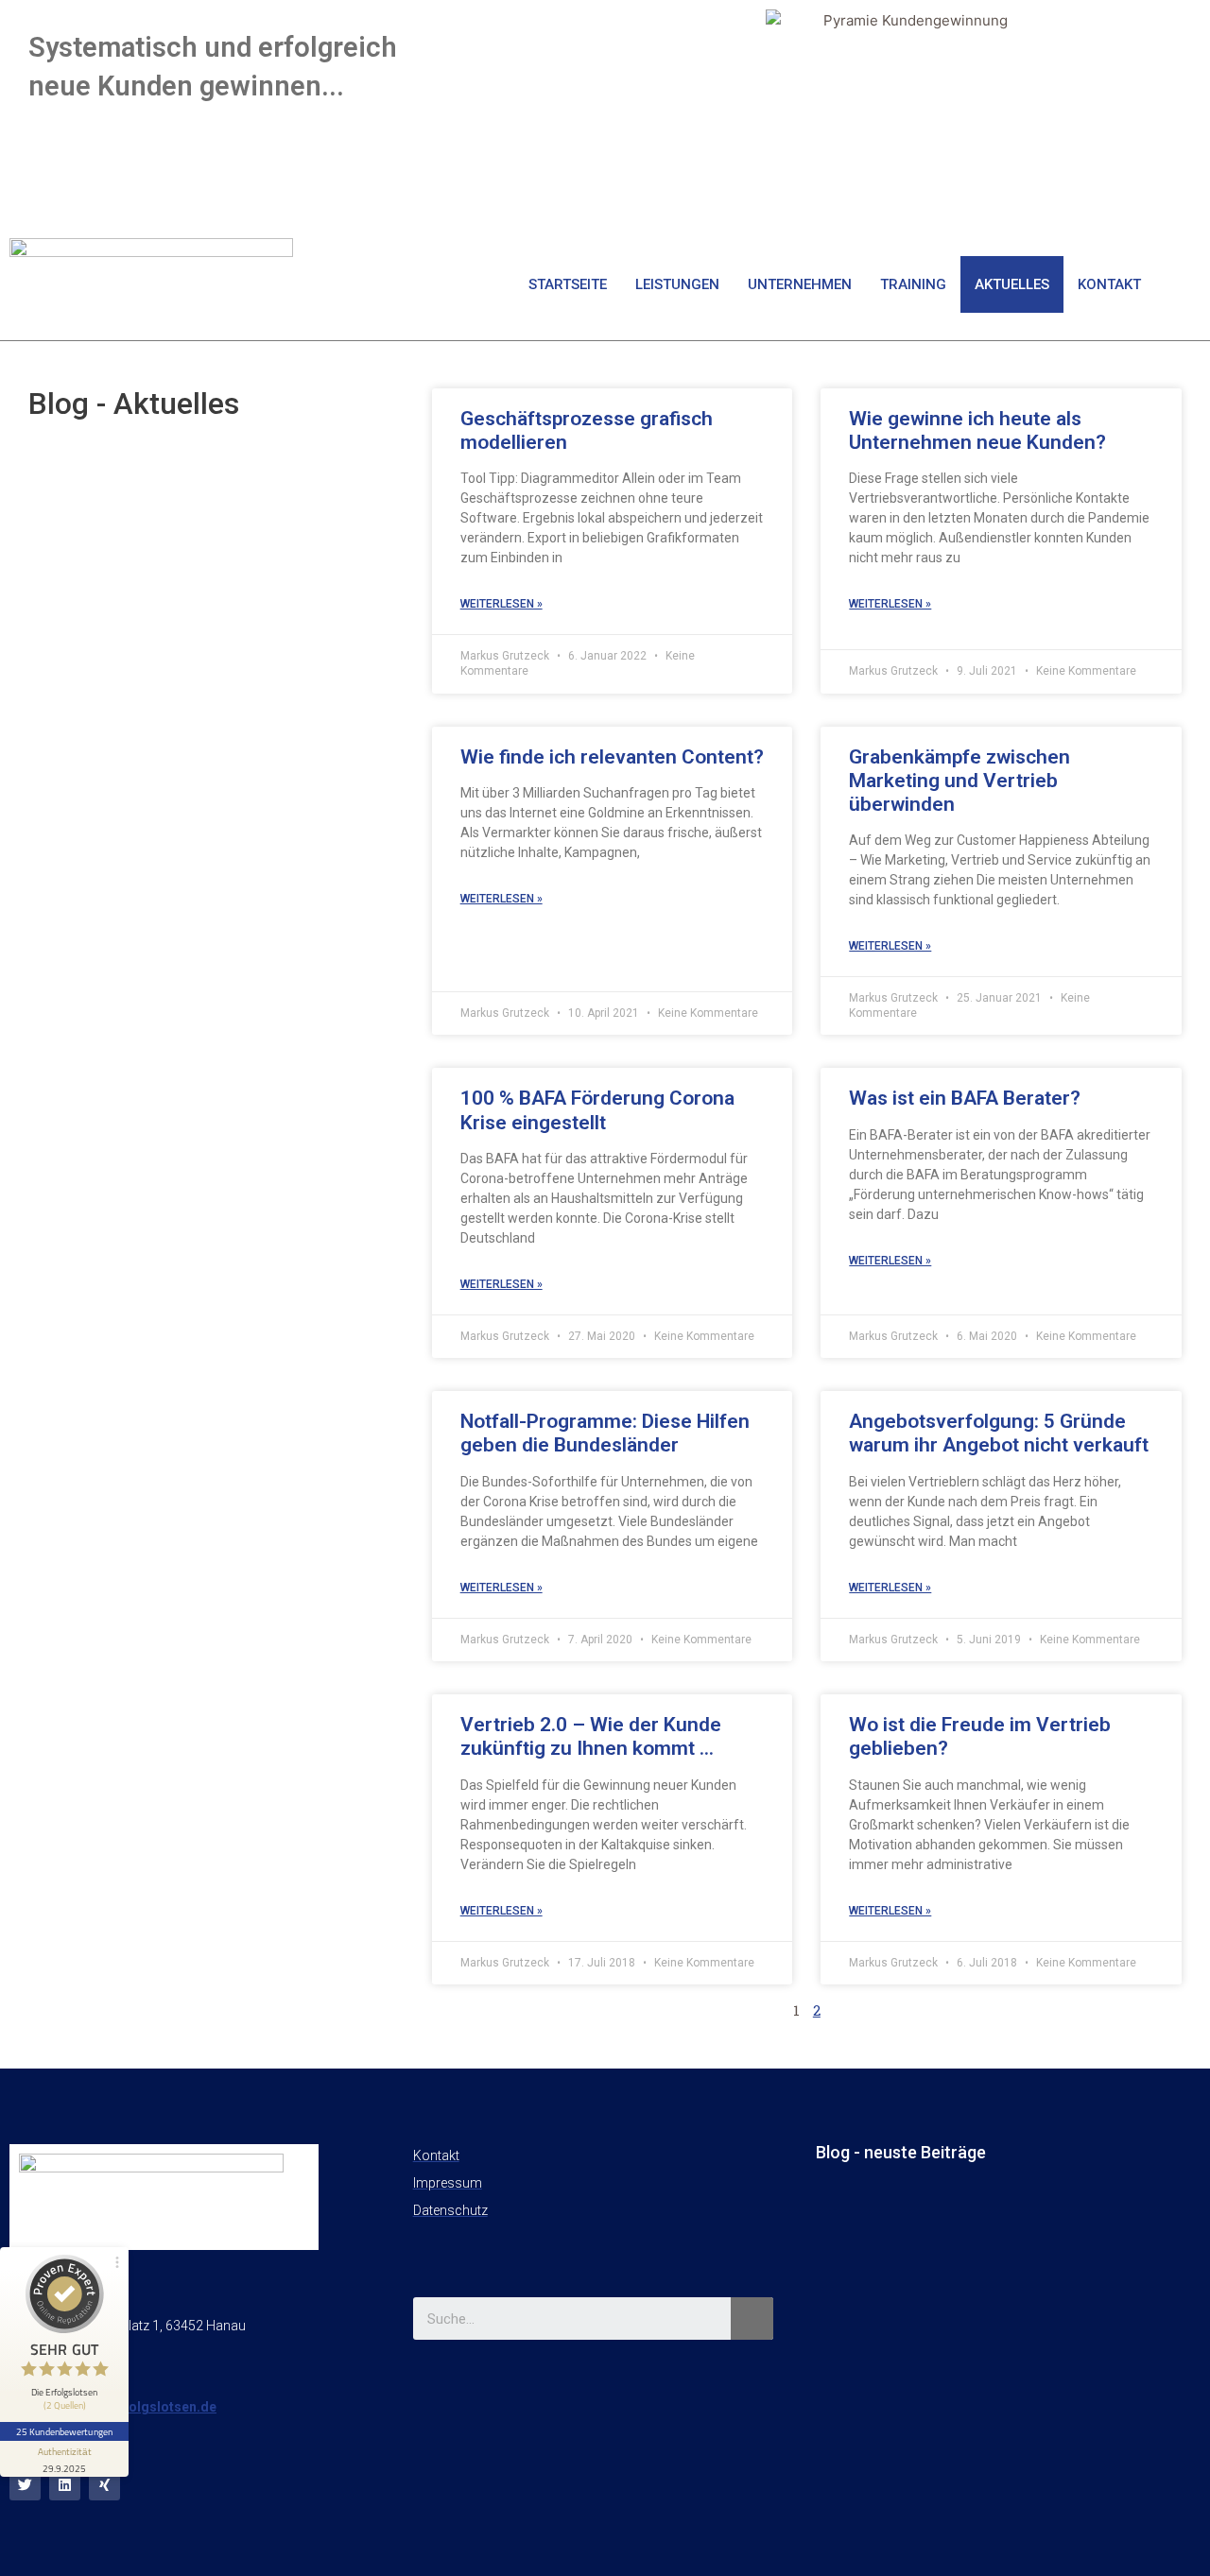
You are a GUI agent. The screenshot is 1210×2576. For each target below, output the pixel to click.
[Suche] (752, 2318)
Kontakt (1109, 284)
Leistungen (677, 284)
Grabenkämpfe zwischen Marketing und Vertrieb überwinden (959, 781)
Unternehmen (800, 284)
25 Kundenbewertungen (64, 2431)
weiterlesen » (501, 604)
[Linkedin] (65, 2485)
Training (913, 284)
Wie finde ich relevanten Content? (612, 757)
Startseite (568, 284)
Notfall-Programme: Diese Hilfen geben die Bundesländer (605, 1433)
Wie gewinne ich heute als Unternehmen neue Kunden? (977, 430)
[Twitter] (25, 2485)
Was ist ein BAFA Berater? (965, 1098)
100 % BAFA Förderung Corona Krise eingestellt (597, 1110)
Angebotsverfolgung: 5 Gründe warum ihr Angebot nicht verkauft (999, 1433)
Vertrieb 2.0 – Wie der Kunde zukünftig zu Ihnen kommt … (591, 1736)
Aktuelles (1012, 284)
